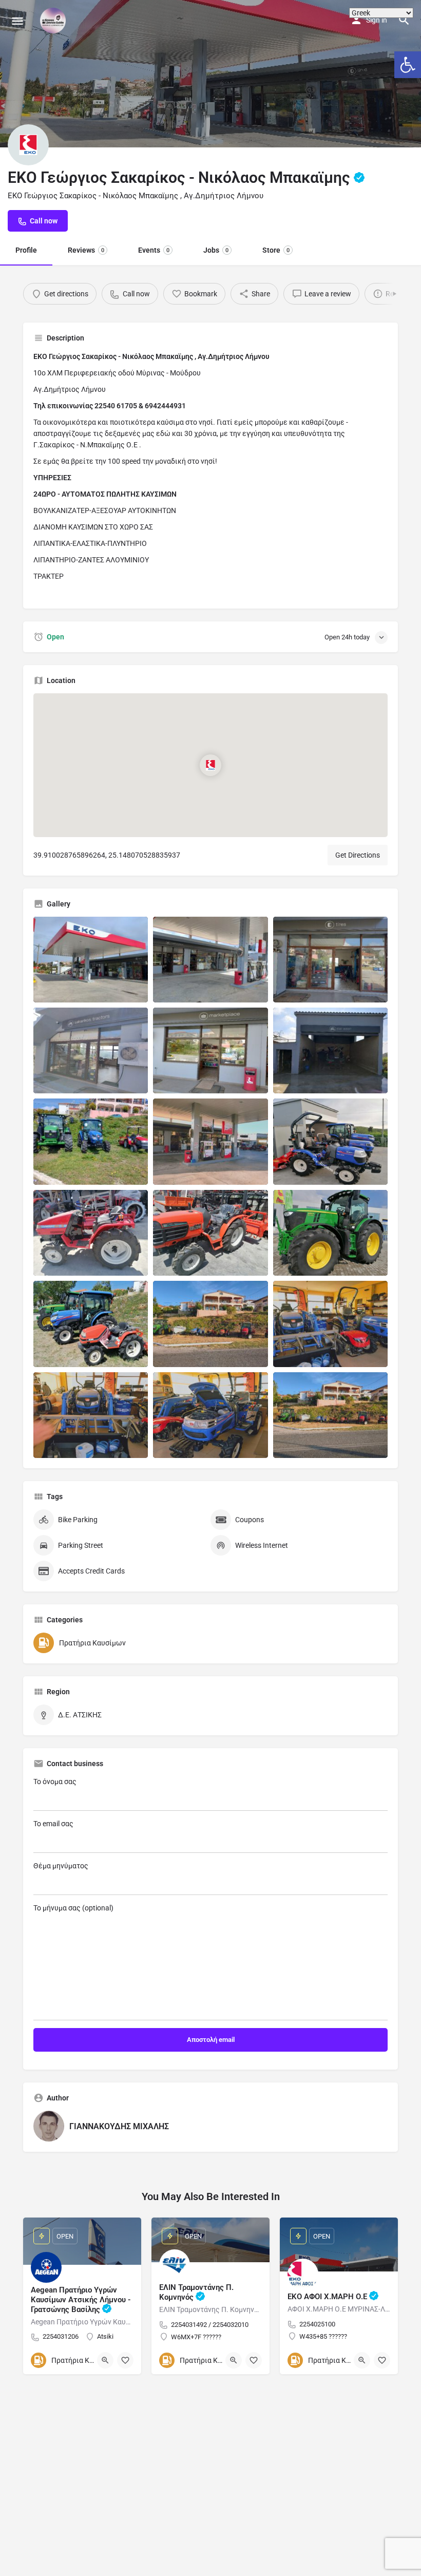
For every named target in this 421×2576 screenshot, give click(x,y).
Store (276, 250)
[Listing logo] (28, 145)
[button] (408, 65)
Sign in (377, 20)
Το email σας (53, 1824)
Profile (26, 250)
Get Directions (358, 855)
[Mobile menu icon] (17, 21)
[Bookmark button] (125, 2360)
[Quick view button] (105, 2360)
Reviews (86, 250)
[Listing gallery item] (91, 960)
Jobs (216, 250)
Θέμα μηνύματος (61, 1866)
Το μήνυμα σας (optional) (73, 1908)
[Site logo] (54, 21)
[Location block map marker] (210, 765)
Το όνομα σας (55, 1782)
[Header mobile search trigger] (404, 20)
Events (154, 250)
